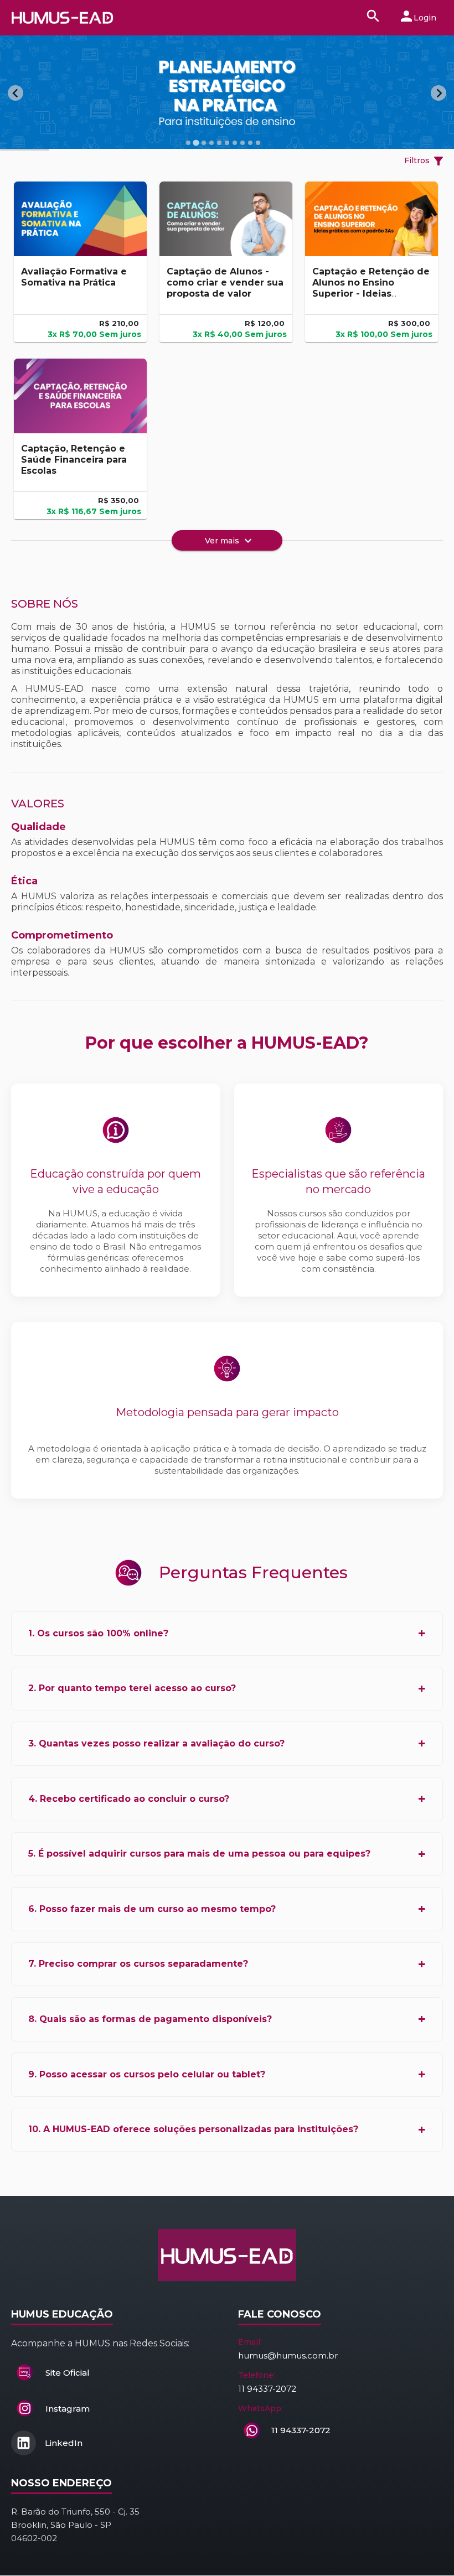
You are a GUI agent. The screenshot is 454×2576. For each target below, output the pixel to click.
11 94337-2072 (267, 2389)
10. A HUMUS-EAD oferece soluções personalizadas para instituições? (193, 2129)
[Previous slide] (16, 93)
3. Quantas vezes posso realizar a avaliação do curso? (156, 1743)
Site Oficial (68, 2373)
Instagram (68, 2409)
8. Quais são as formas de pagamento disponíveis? (150, 2019)
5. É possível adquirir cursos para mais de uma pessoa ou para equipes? (199, 1854)
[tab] (188, 143)
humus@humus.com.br (288, 2355)
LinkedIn (63, 2443)
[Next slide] (438, 93)
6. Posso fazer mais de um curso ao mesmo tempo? (152, 1909)
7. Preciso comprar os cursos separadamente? (138, 1964)
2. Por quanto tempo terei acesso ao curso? (132, 1688)
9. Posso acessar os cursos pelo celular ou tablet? (147, 2074)
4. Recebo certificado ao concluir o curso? (129, 1799)
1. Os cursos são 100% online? (98, 1633)
